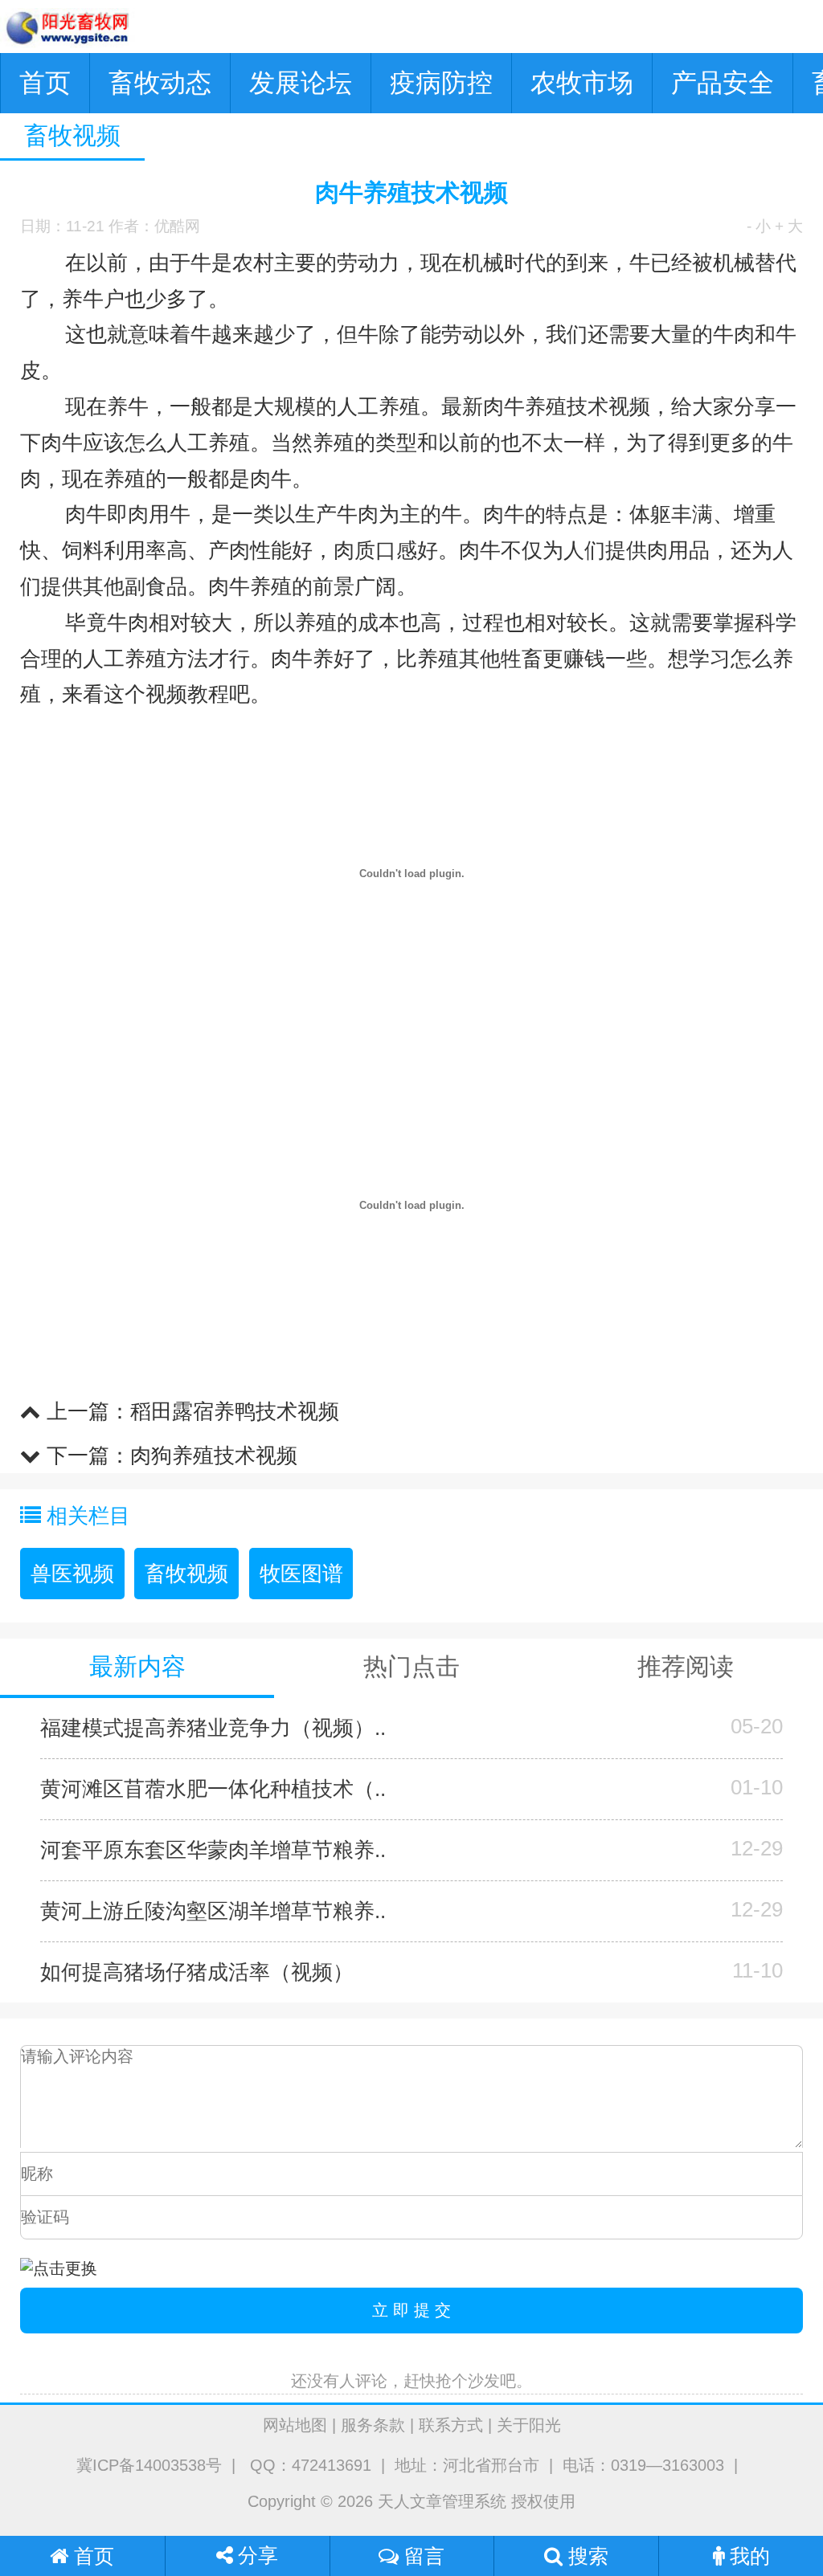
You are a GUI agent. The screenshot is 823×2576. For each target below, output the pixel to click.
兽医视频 (72, 1574)
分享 (256, 2556)
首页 (45, 83)
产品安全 (723, 83)
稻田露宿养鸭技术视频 (235, 1411)
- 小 (759, 226)
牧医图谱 (301, 1574)
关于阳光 (529, 2425)
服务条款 (373, 2425)
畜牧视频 (186, 1574)
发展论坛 (301, 83)
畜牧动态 (160, 83)
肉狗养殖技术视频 (214, 1455)
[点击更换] (59, 2269)
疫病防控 (441, 83)
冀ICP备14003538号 (149, 2465)
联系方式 (451, 2425)
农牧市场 (582, 83)
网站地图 (295, 2425)
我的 (747, 2556)
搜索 (586, 2556)
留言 (422, 2556)
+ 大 (789, 226)
